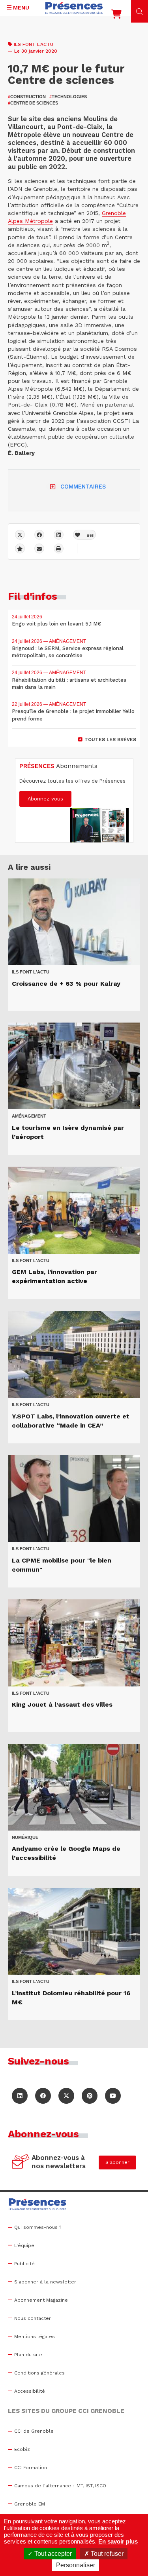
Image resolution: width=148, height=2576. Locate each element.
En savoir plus (118, 2541)
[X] (20, 535)
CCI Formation (31, 2468)
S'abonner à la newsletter (45, 2282)
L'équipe (24, 2245)
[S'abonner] (21, 2162)
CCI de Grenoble (34, 2431)
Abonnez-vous (45, 799)
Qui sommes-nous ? (38, 2227)
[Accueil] (74, 8)
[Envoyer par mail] (39, 548)
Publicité (24, 2264)
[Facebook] (39, 535)
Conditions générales (39, 2373)
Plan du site (28, 2355)
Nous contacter (33, 2318)
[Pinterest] (90, 2096)
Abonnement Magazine (41, 2300)
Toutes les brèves (110, 740)
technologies (68, 97)
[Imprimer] (59, 548)
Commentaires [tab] (83, 487)
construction (27, 97)
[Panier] (116, 16)
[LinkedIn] (20, 2096)
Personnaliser (76, 2565)
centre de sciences (33, 103)
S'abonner (117, 2162)
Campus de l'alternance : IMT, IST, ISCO (60, 2486)
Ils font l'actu (34, 44)
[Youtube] (113, 2096)
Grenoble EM (30, 2504)
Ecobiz (22, 2449)
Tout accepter (52, 2554)
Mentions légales (35, 2336)
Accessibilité (30, 2391)
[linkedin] (59, 535)
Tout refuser (106, 2554)
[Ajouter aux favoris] (20, 548)
